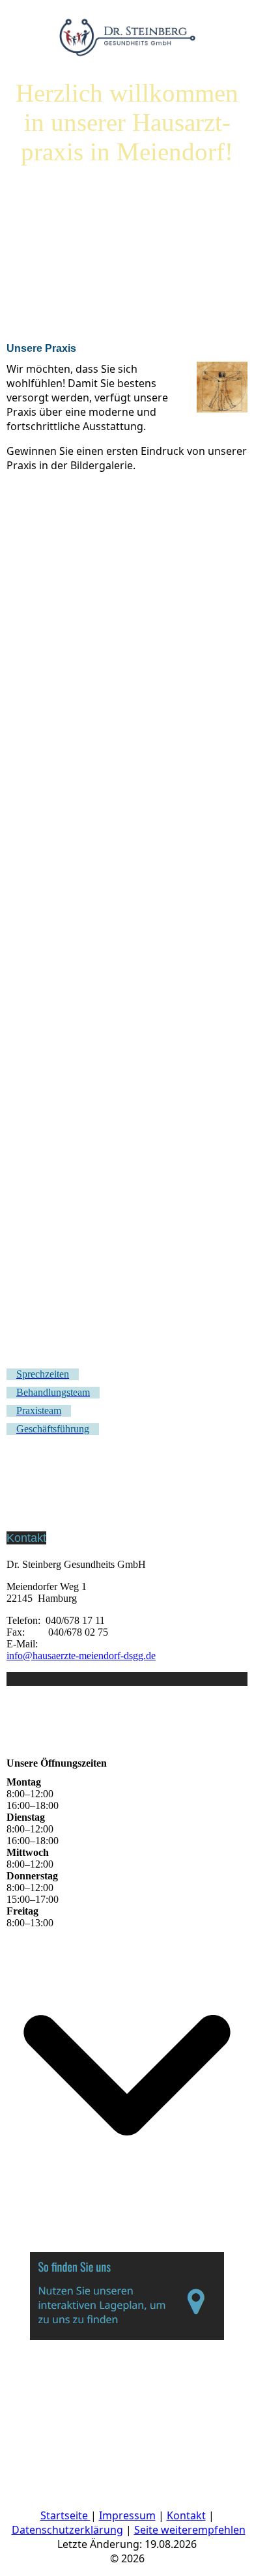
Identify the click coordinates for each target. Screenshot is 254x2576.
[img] (127, 33)
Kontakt (186, 2515)
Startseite (65, 2515)
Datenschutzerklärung (67, 2530)
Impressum (127, 2515)
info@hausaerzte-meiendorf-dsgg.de (81, 1656)
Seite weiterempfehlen (190, 2530)
